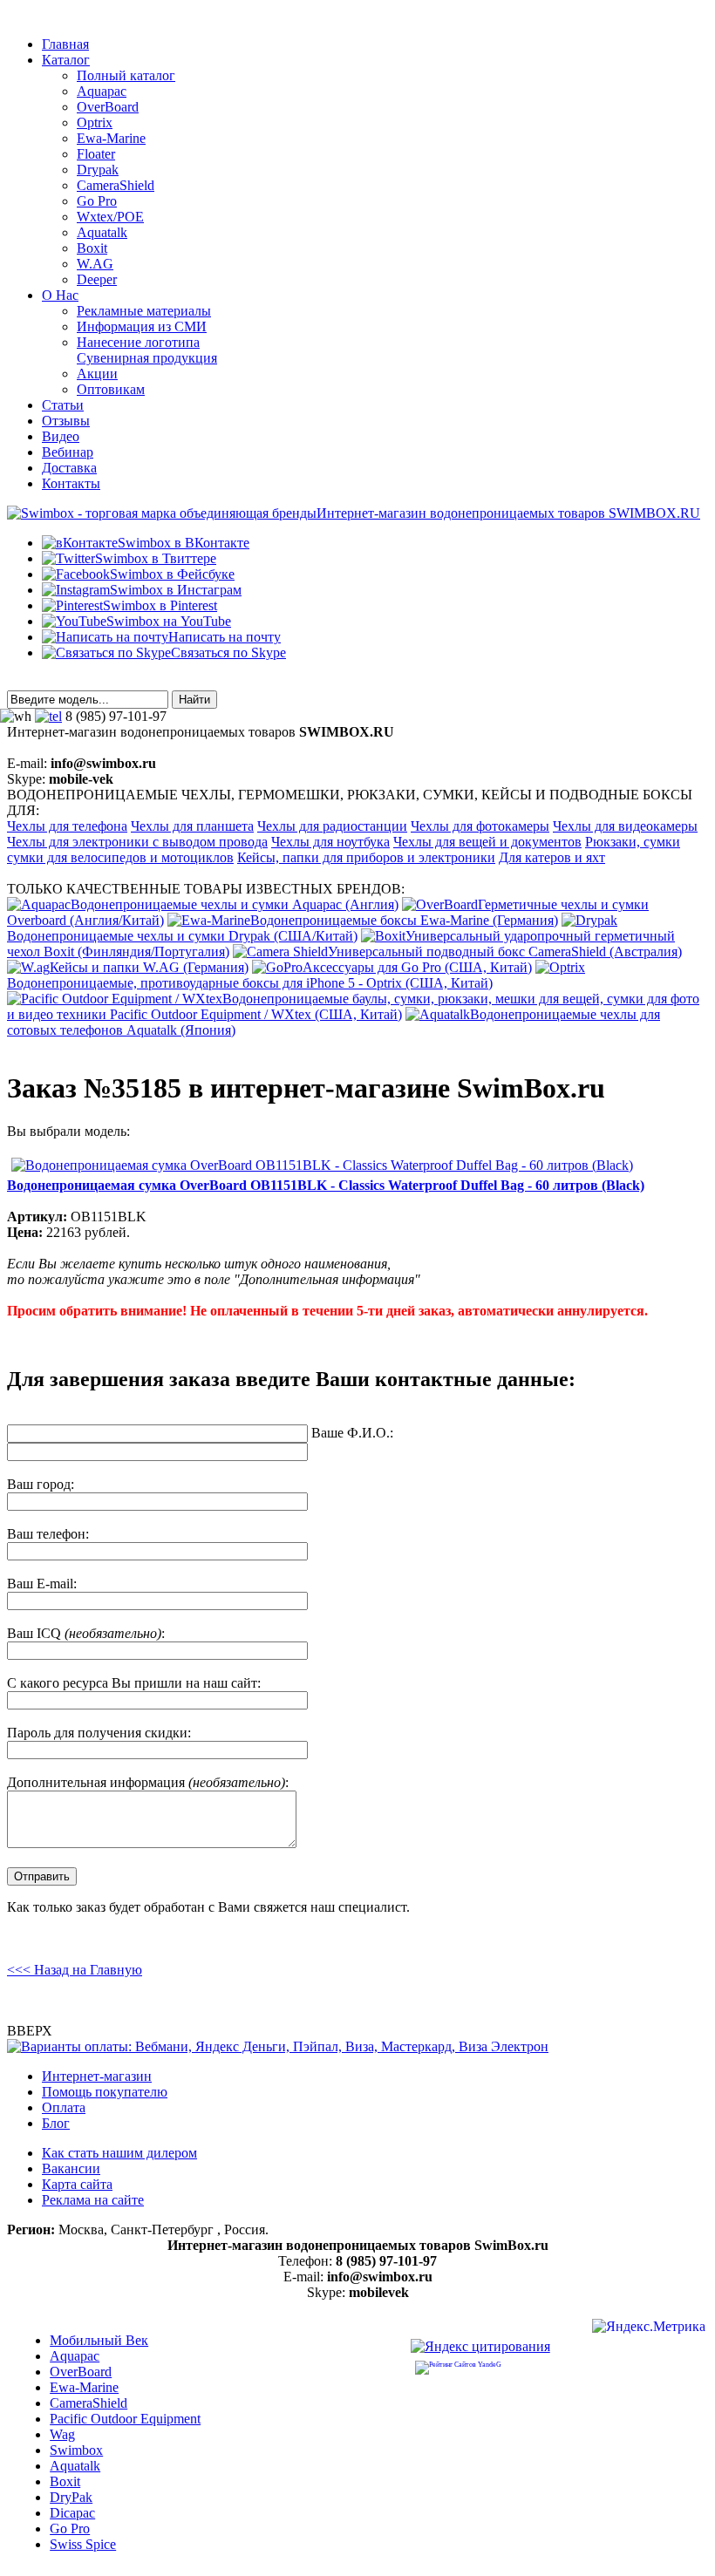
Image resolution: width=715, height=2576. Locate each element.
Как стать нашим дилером (119, 2153)
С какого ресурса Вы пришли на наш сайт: (134, 1683)
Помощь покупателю (105, 2092)
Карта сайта (77, 2184)
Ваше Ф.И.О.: (352, 1433)
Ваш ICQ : (86, 1633)
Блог (56, 2123)
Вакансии (71, 2168)
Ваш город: (41, 1484)
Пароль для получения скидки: (99, 1733)
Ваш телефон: (48, 1534)
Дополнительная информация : (148, 1782)
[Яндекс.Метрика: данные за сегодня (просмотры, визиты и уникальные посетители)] (649, 2329)
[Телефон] (48, 716)
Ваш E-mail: (42, 1584)
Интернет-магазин (97, 2076)
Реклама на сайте (93, 2200)
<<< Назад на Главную (75, 1970)
